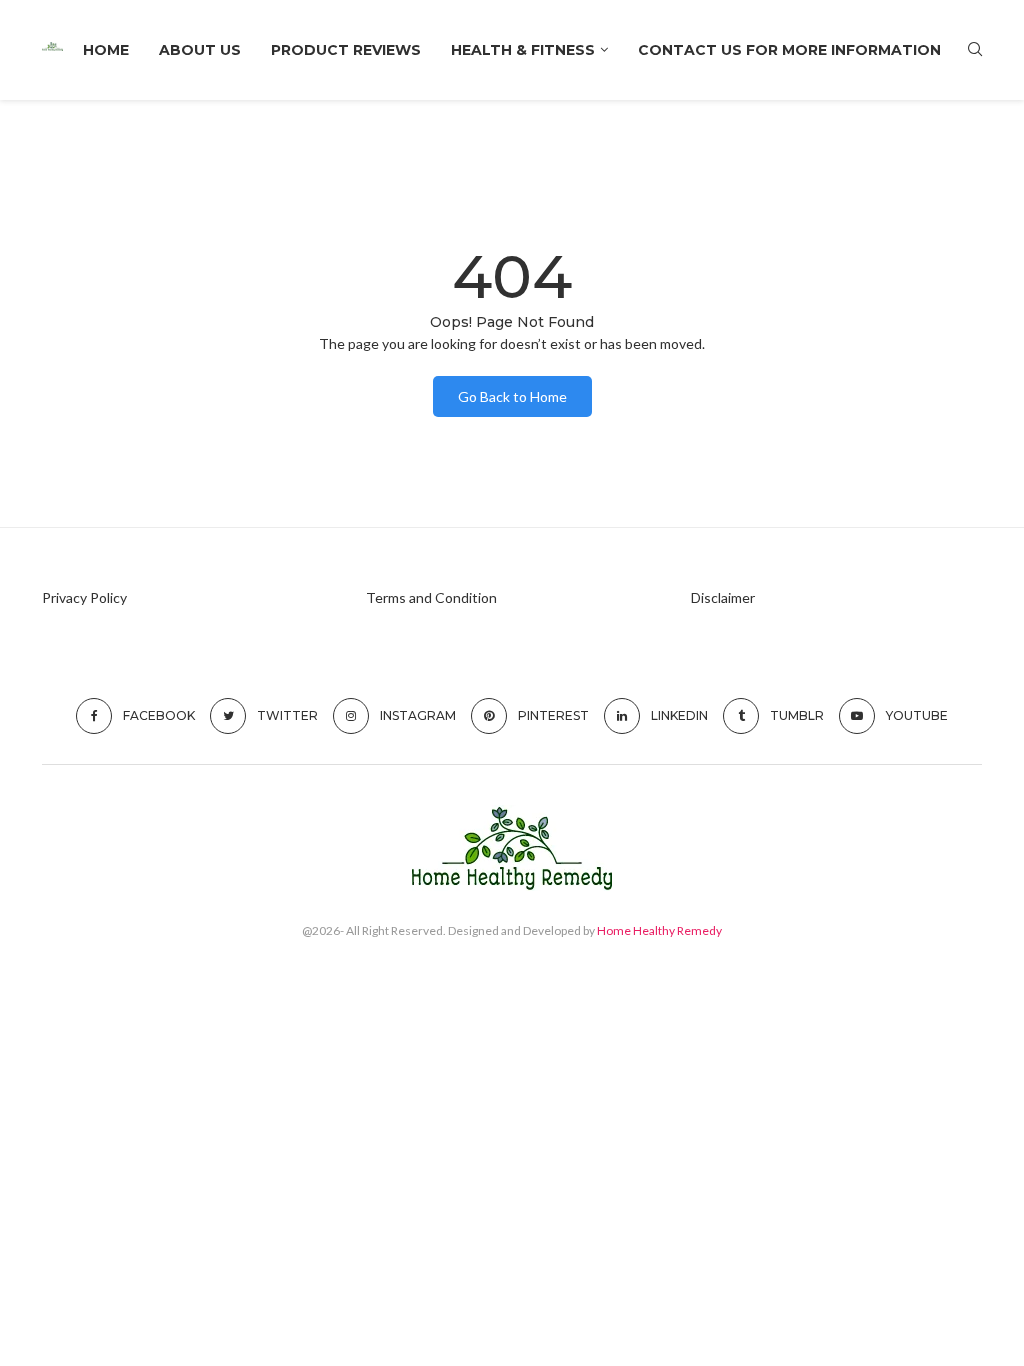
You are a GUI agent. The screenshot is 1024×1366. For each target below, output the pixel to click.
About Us (200, 50)
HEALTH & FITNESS (523, 50)
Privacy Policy (84, 597)
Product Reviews (346, 50)
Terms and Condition (431, 597)
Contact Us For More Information (789, 50)
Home (106, 50)
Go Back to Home (512, 396)
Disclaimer (723, 597)
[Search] (975, 50)
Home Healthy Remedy (659, 930)
